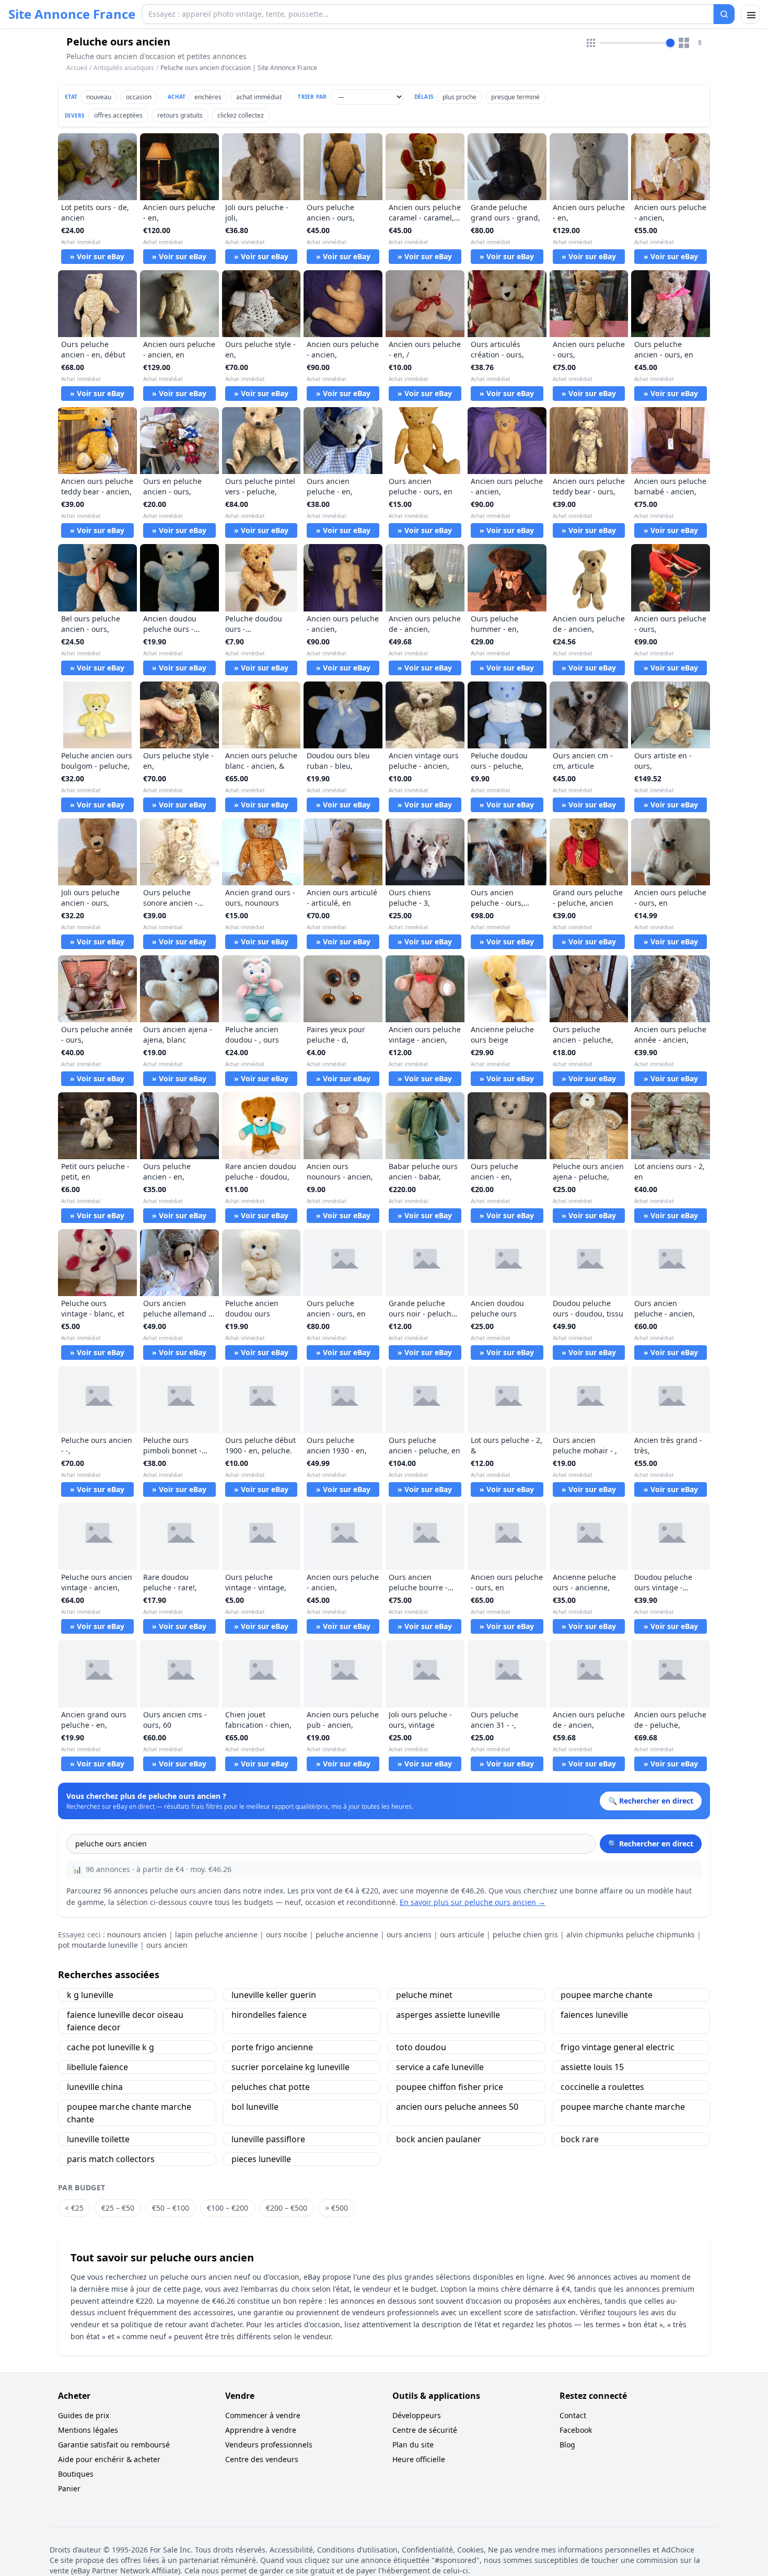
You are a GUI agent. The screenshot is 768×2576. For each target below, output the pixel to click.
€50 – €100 (171, 2208)
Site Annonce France (72, 14)
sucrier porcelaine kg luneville (290, 2067)
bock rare (580, 2139)
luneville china (95, 2087)
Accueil (77, 68)
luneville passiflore (268, 2139)
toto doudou (421, 2047)
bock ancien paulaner (439, 2139)
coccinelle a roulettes (602, 2087)
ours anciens (409, 1934)
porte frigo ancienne (272, 2047)
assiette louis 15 (592, 2067)
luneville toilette (98, 2139)
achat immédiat (259, 97)
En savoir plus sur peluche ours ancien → (473, 1902)
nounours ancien (137, 1934)
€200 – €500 (287, 2208)
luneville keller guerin (274, 1995)
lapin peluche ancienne (216, 1934)
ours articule (462, 1934)
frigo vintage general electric (618, 2047)
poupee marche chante (607, 1995)
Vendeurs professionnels (269, 2445)
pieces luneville (261, 2159)
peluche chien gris (525, 1934)
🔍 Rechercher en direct (651, 1844)
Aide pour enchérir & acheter (109, 2459)
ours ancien (167, 1945)
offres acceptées (118, 115)
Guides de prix (84, 2415)
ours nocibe (287, 1934)
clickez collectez (241, 115)
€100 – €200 (228, 2208)
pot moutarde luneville (98, 1945)
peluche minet (424, 1995)
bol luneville (255, 2107)
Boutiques (76, 2474)
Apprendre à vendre (261, 2430)
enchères (208, 97)
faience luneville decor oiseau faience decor (125, 2021)
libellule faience (97, 2067)
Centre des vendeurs (262, 2459)
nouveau (99, 97)
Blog (567, 2445)
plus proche (459, 97)
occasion (139, 97)
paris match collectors (111, 2159)
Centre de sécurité (425, 2430)
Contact (573, 2415)
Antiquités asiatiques (124, 68)
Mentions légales (88, 2430)
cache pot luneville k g (110, 2047)
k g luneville (90, 1995)
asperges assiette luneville (448, 2015)
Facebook (576, 2430)
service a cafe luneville (440, 2067)
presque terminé (515, 97)
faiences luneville (594, 2015)
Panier (69, 2488)
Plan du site (413, 2445)
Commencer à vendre (263, 2415)
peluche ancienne (347, 1934)
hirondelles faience (269, 2015)
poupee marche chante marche (623, 2107)
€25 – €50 (118, 2208)
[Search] (724, 14)
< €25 (74, 2208)
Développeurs (417, 2415)
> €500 (336, 2208)
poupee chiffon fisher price (450, 2087)
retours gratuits (180, 115)
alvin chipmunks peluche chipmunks (631, 1934)
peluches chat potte (271, 2087)
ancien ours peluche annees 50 (457, 2107)
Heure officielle (419, 2459)
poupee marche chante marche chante (129, 2113)
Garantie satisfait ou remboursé (114, 2445)
